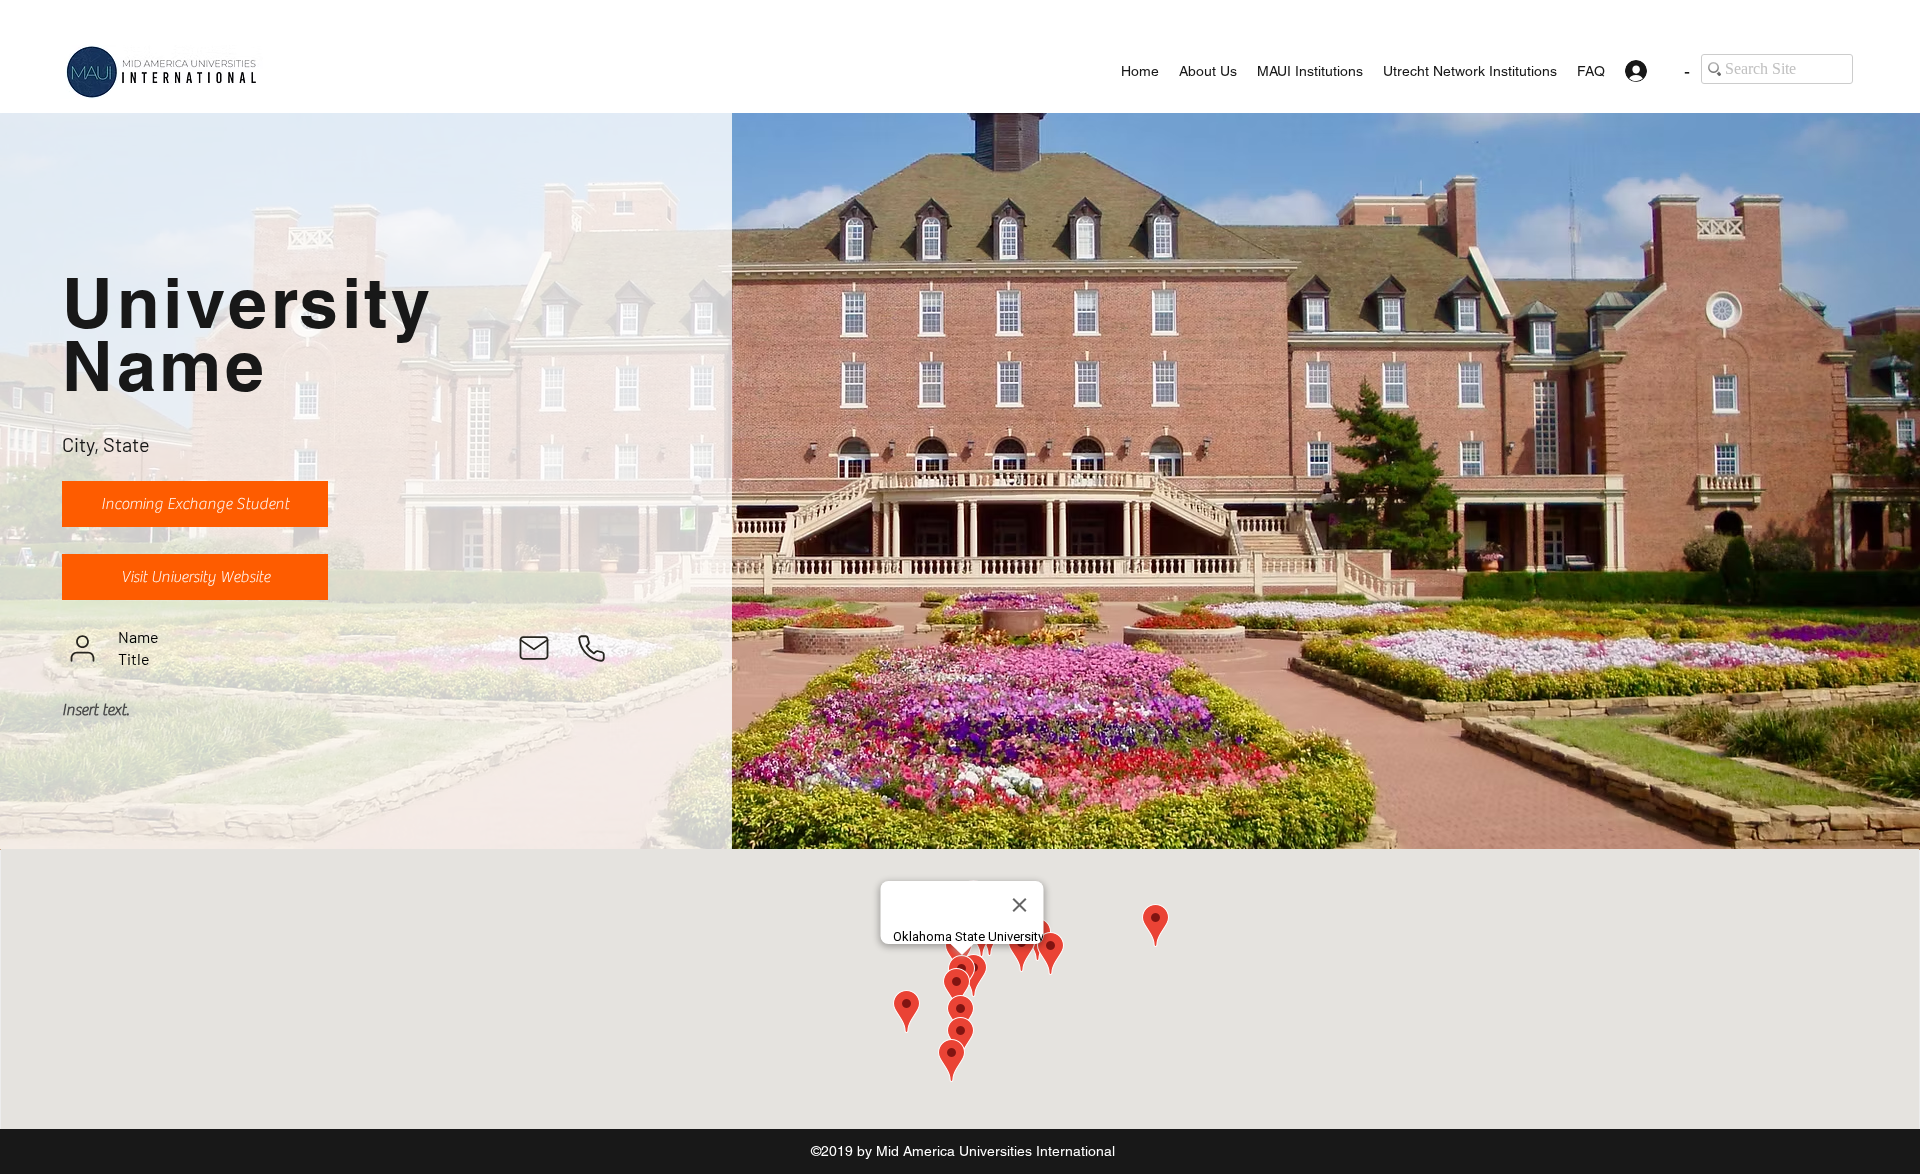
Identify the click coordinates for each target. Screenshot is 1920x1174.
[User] (82, 648)
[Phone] (591, 648)
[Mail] (534, 648)
